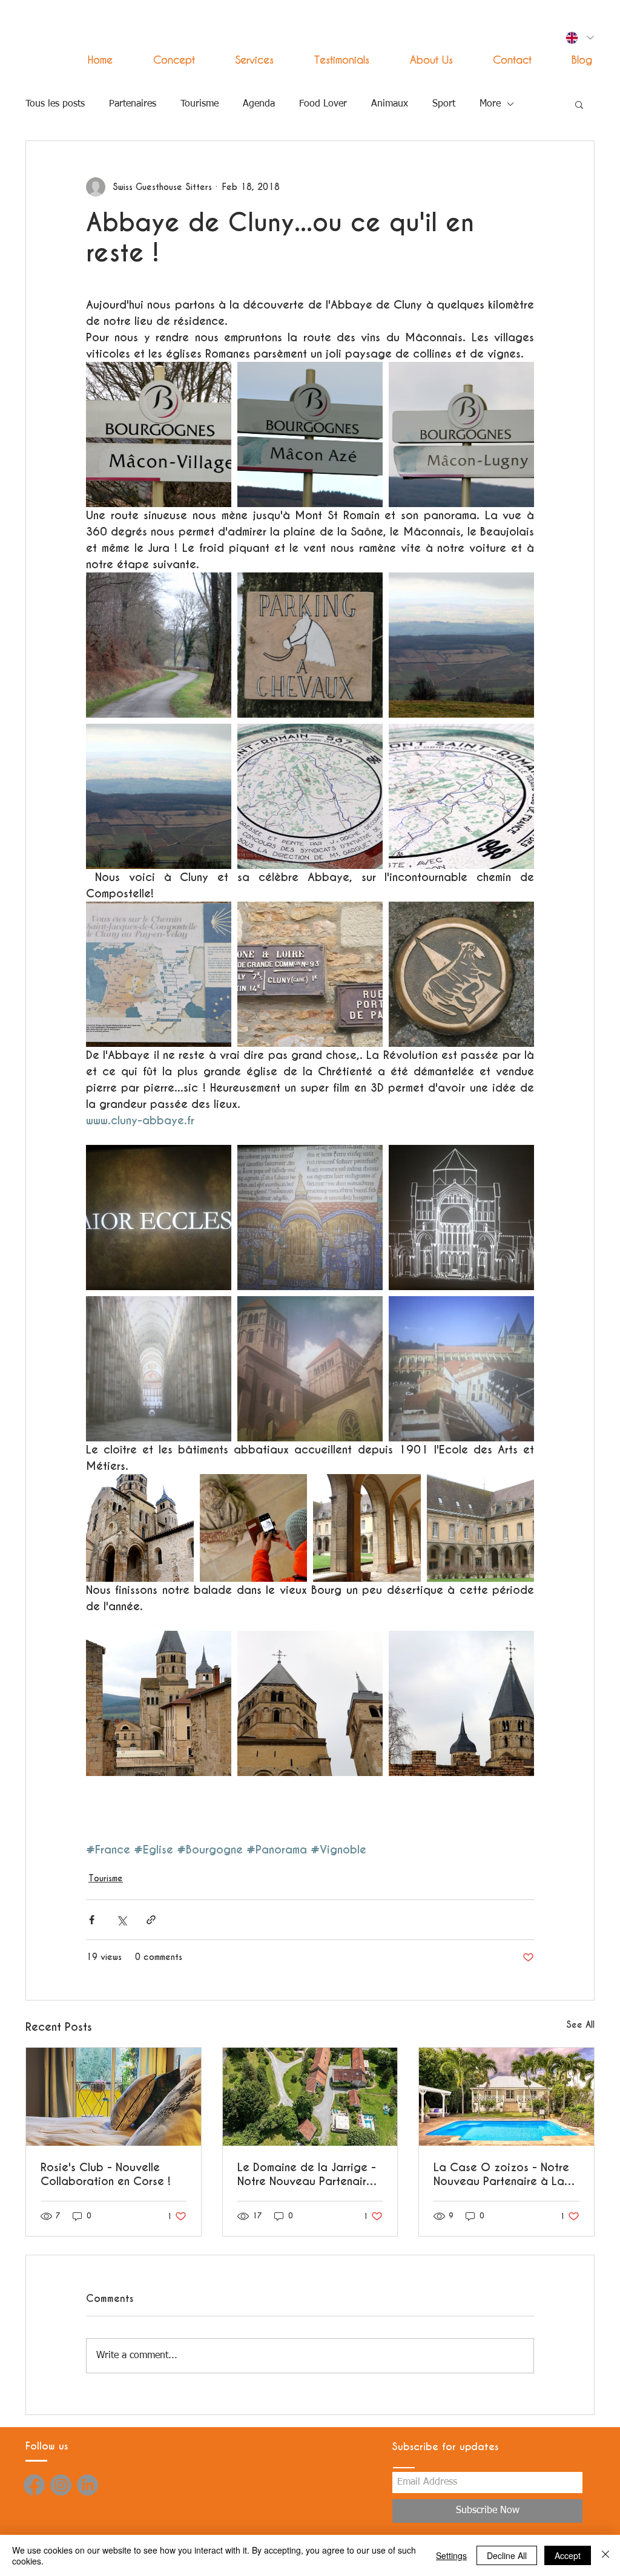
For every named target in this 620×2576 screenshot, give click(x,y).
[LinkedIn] (87, 2485)
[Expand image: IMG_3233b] (140, 1528)
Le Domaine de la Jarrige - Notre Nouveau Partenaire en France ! (307, 2174)
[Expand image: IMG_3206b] (310, 434)
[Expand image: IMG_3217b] (461, 796)
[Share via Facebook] (92, 1920)
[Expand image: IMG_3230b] (310, 1703)
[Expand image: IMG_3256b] (310, 974)
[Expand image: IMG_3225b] (159, 1369)
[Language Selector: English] (579, 38)
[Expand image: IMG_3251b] (159, 1703)
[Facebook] (34, 2485)
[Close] (605, 2555)
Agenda (259, 104)
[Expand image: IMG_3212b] (310, 645)
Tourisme (200, 104)
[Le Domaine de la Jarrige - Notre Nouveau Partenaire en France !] (310, 2097)
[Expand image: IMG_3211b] (159, 645)
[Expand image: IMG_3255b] (159, 974)
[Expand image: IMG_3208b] (461, 434)
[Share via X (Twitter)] (121, 1920)
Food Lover (323, 104)
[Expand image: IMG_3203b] (159, 434)
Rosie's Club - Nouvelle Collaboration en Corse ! (106, 2174)
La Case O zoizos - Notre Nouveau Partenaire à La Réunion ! (501, 2174)
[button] (243, 60)
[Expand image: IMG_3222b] (310, 1218)
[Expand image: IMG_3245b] (367, 1528)
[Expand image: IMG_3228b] (310, 1369)
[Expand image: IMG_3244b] (481, 1528)
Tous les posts (55, 104)
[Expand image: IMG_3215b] (159, 796)
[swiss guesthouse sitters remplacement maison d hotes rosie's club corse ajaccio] (114, 2097)
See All (580, 2025)
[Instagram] (61, 2485)
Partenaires (133, 104)
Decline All (507, 2555)
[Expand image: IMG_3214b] (461, 645)
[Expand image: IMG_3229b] (461, 1369)
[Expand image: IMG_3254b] (461, 974)
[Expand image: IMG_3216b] (310, 796)
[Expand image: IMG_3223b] (461, 1218)
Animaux (390, 104)
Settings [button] (451, 2555)
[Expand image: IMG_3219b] (461, 1703)
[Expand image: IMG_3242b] (254, 1528)
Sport (444, 104)
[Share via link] (151, 1920)
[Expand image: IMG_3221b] (159, 1218)
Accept (568, 2555)
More (490, 104)
